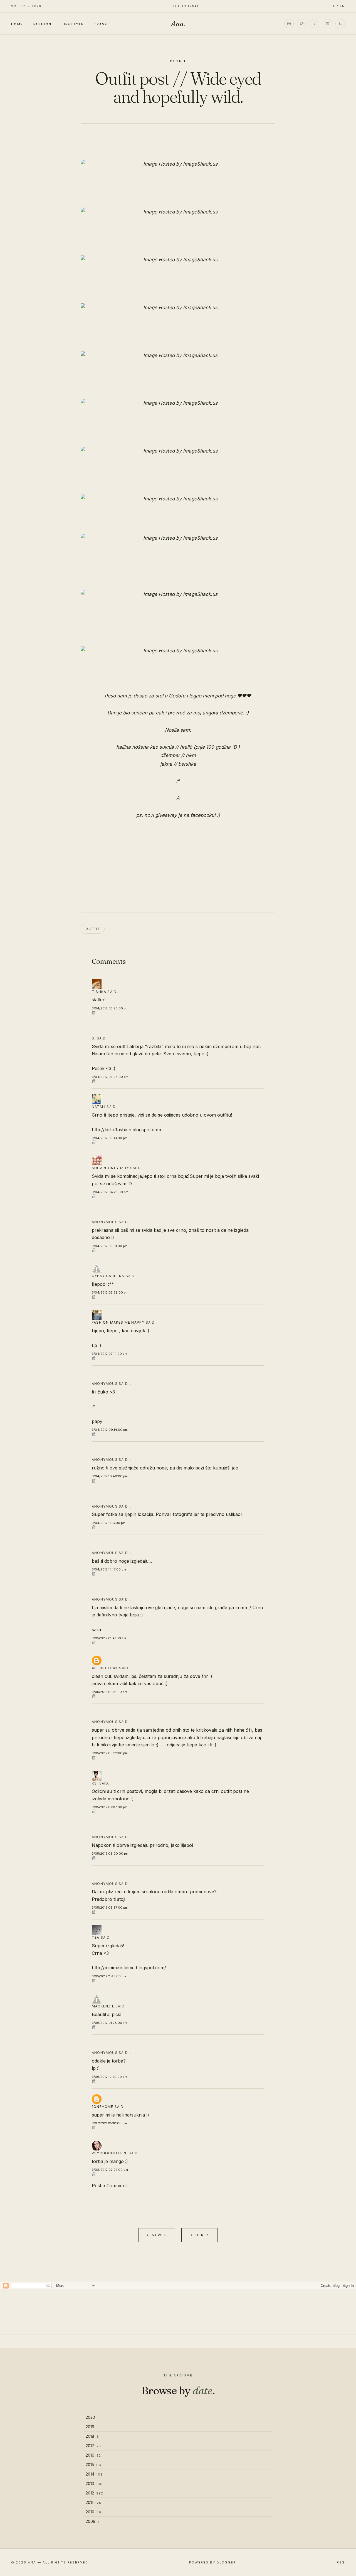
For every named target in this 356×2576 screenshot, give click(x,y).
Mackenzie (103, 2006)
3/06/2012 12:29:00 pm (109, 2077)
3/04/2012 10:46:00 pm (110, 1476)
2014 (94, 2474)
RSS (341, 2562)
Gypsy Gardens (108, 1276)
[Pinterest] (302, 24)
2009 (92, 2521)
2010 (93, 2512)
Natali (99, 1107)
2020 (92, 2417)
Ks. (95, 1783)
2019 (92, 2427)
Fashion (43, 24)
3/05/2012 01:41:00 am (109, 1638)
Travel (102, 24)
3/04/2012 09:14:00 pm (110, 1430)
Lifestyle (73, 24)
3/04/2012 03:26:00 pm (110, 1077)
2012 (94, 2493)
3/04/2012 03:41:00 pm (110, 1138)
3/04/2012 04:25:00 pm (110, 1192)
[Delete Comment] (178, 1013)
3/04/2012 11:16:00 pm (109, 1523)
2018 (92, 2436)
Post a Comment (109, 2186)
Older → (199, 2235)
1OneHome (103, 2107)
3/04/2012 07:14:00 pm (109, 1354)
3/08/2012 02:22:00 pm (110, 2170)
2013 (94, 2483)
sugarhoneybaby (110, 1168)
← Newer (157, 2235)
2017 (93, 2446)
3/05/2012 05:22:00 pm (110, 1753)
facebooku (202, 815)
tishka (99, 992)
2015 (93, 2465)
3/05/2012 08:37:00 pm (110, 1908)
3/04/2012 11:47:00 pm (109, 1569)
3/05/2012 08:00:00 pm (110, 1854)
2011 (94, 2502)
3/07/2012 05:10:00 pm (109, 2123)
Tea (96, 1937)
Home (17, 24)
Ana (178, 24)
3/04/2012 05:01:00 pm (110, 1246)
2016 (93, 2455)
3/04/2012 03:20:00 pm (110, 1008)
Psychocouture (110, 2153)
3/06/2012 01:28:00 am (109, 2023)
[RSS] (340, 24)
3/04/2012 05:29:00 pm (110, 1292)
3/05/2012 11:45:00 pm (109, 1976)
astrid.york (105, 1668)
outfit (178, 61)
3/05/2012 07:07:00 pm (110, 1807)
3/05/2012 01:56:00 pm (109, 1692)
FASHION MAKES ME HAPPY (118, 1322)
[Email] (327, 24)
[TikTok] (315, 24)
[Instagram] (289, 24)
